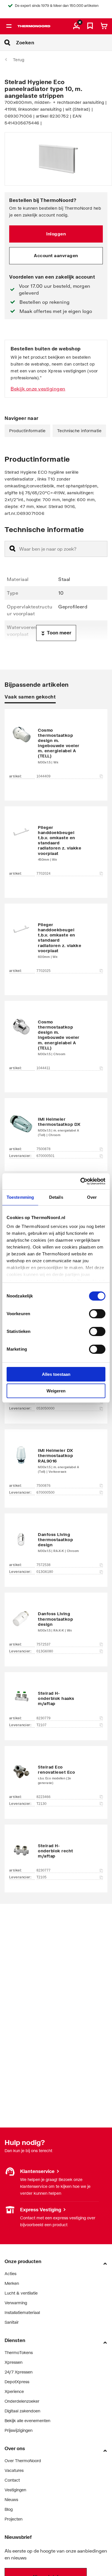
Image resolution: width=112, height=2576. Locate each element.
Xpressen (13, 2362)
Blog (9, 2509)
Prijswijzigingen (19, 2430)
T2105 (41, 1877)
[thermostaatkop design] (56, 1542)
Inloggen (56, 234)
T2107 (41, 1725)
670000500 (46, 1493)
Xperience (14, 2391)
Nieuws (11, 2499)
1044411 (43, 1068)
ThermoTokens (19, 2352)
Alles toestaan (56, 1374)
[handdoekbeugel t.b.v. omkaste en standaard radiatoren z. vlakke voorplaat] (56, 844)
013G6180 (45, 1572)
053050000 (46, 1408)
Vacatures (14, 2470)
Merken (12, 2283)
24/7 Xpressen (19, 2372)
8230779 (44, 1718)
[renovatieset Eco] (56, 1774)
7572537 (44, 1644)
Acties (10, 2274)
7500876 (44, 1486)
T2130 (41, 1804)
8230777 (44, 1870)
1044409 (44, 776)
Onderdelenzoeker (22, 2401)
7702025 (44, 971)
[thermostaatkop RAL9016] (56, 1460)
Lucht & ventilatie (21, 2293)
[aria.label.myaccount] (76, 26)
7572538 (44, 1565)
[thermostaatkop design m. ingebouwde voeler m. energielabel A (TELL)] (56, 746)
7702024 (44, 874)
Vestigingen (15, 2209)
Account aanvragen (56, 255)
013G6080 (45, 1651)
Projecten (13, 2519)
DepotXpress (17, 2382)
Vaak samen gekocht (30, 697)
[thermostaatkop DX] (56, 1126)
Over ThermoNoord (23, 2461)
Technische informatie (79, 431)
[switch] (97, 1314)
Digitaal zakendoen (22, 2411)
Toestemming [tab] (20, 1197)
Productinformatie (27, 431)
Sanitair (12, 2322)
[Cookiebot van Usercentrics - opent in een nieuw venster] (81, 1181)
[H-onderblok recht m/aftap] (56, 1850)
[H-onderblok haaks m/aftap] (56, 1698)
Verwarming (16, 2303)
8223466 (44, 1797)
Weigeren (56, 1391)
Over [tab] (92, 1197)
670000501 (46, 1156)
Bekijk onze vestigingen (38, 389)
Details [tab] (56, 1197)
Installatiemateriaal (22, 2312)
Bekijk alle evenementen (27, 2421)
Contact (12, 2480)
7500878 (44, 1149)
